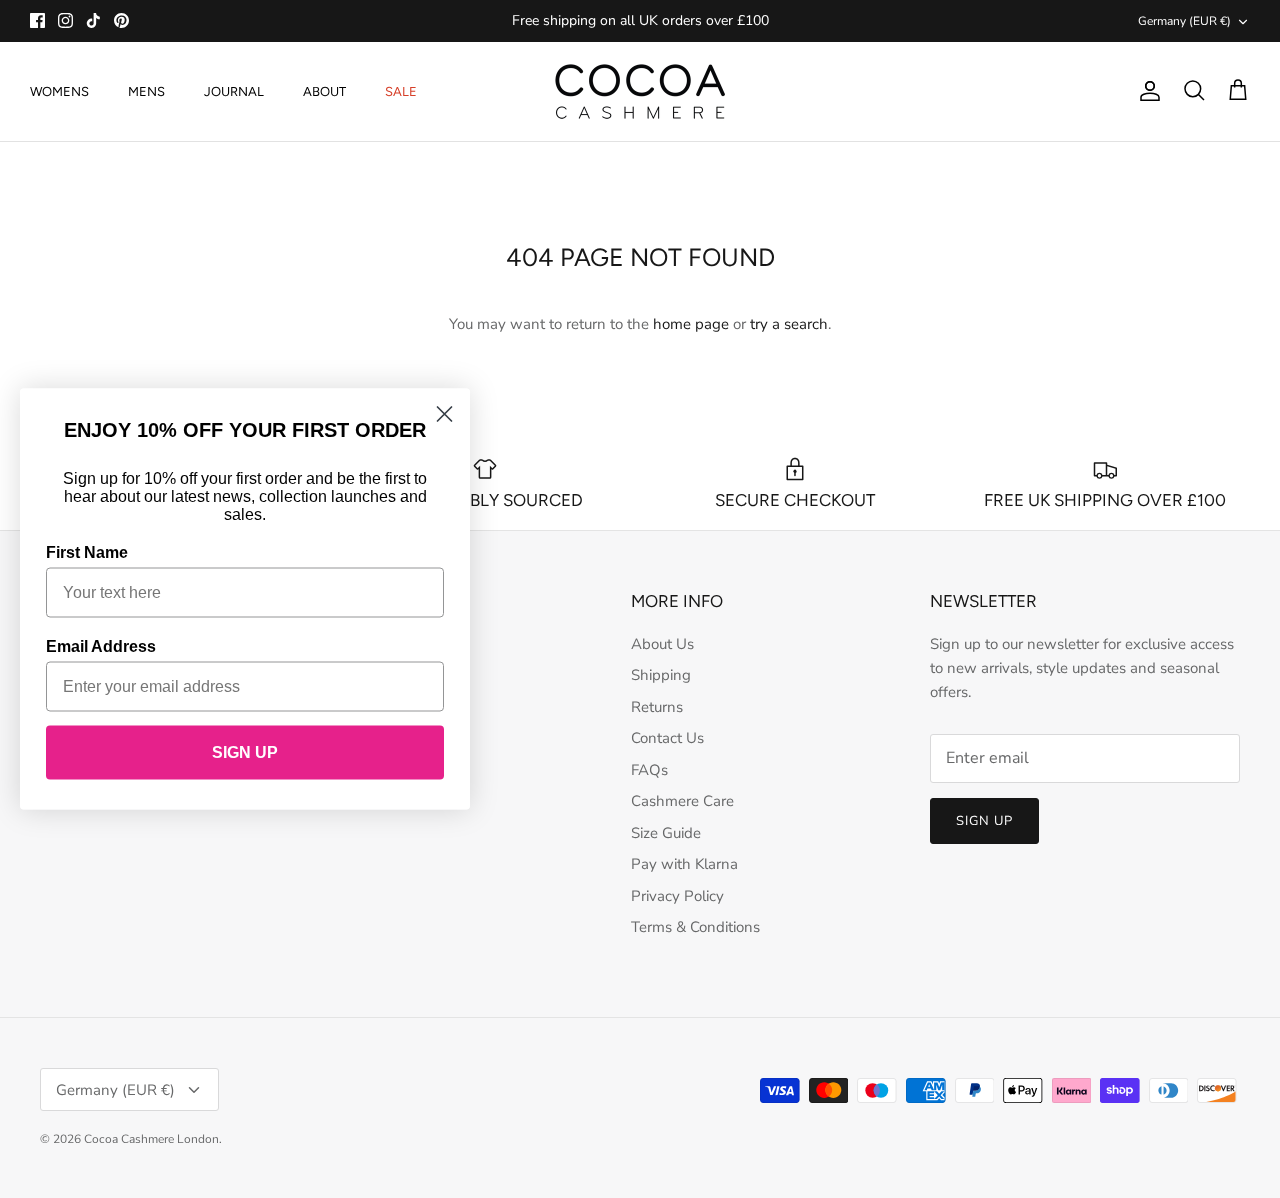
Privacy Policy (677, 896)
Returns (657, 707)
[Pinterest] (121, 20)
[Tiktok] (93, 20)
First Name (87, 552)
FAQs (649, 770)
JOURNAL (234, 91)
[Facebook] (37, 20)
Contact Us (667, 738)
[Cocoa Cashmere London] (640, 91)
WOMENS (59, 91)
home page (691, 324)
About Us (662, 644)
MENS (146, 91)
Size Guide (666, 833)
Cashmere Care (682, 801)
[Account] (1146, 91)
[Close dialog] (444, 414)
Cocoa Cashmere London (151, 1139)
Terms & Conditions (695, 927)
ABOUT (324, 91)
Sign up (984, 821)
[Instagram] (65, 20)
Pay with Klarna (684, 864)
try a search (789, 324)
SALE (401, 91)
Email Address (101, 646)
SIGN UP (245, 752)
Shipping (661, 675)
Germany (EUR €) (1184, 21)
